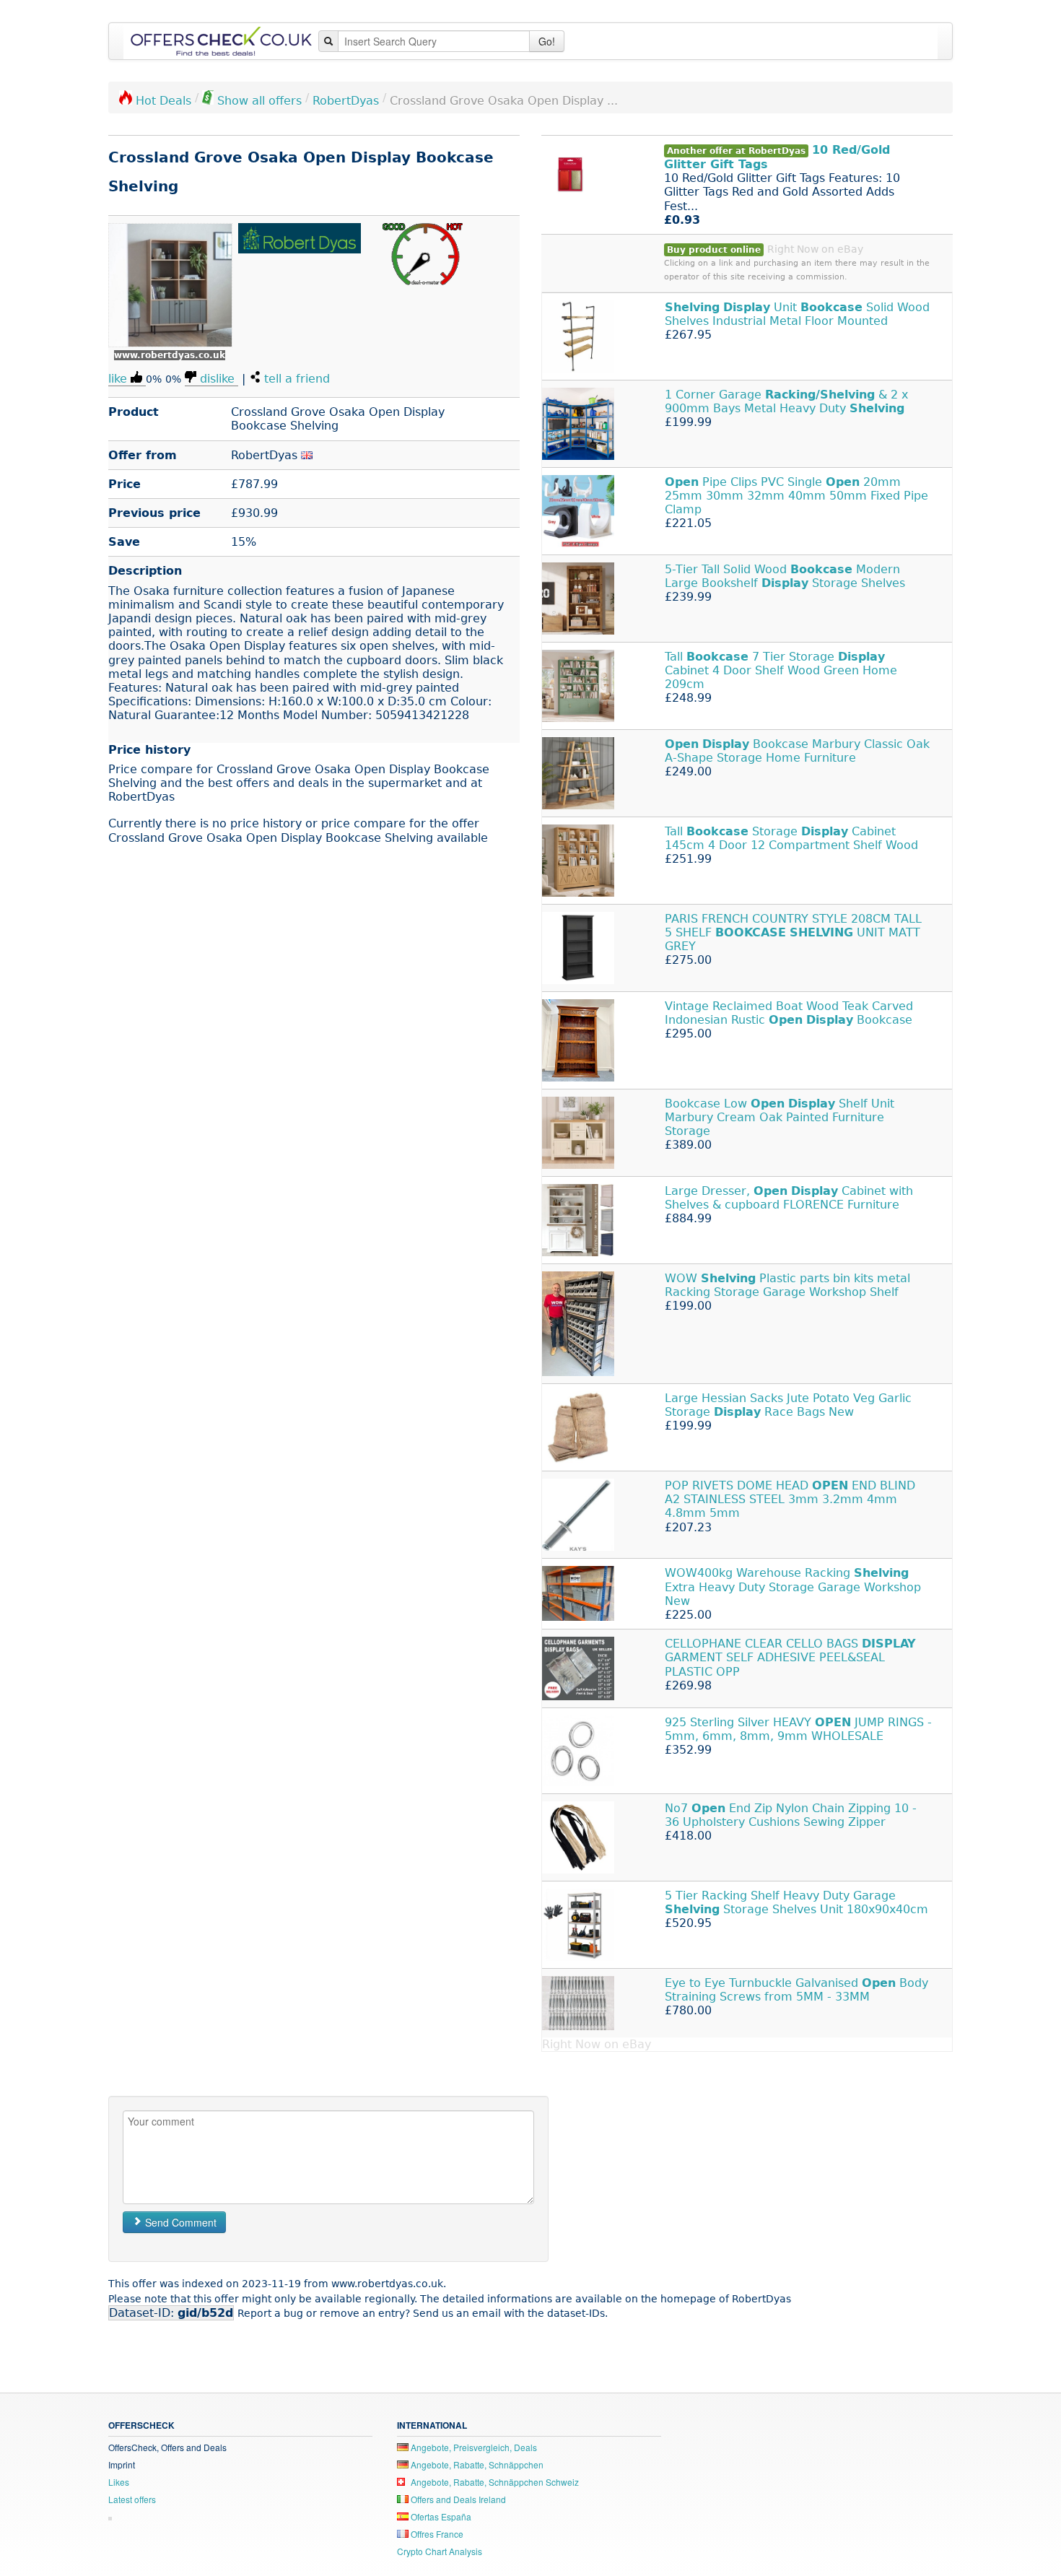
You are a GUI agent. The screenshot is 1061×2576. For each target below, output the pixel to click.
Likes (119, 2482)
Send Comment (179, 2222)
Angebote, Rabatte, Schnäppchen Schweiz (494, 2482)
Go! (547, 41)
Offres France (436, 2534)
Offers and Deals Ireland (457, 2499)
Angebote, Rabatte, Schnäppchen (476, 2464)
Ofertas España (440, 2516)
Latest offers (132, 2499)
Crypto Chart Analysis (440, 2551)
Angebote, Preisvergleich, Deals (473, 2447)
